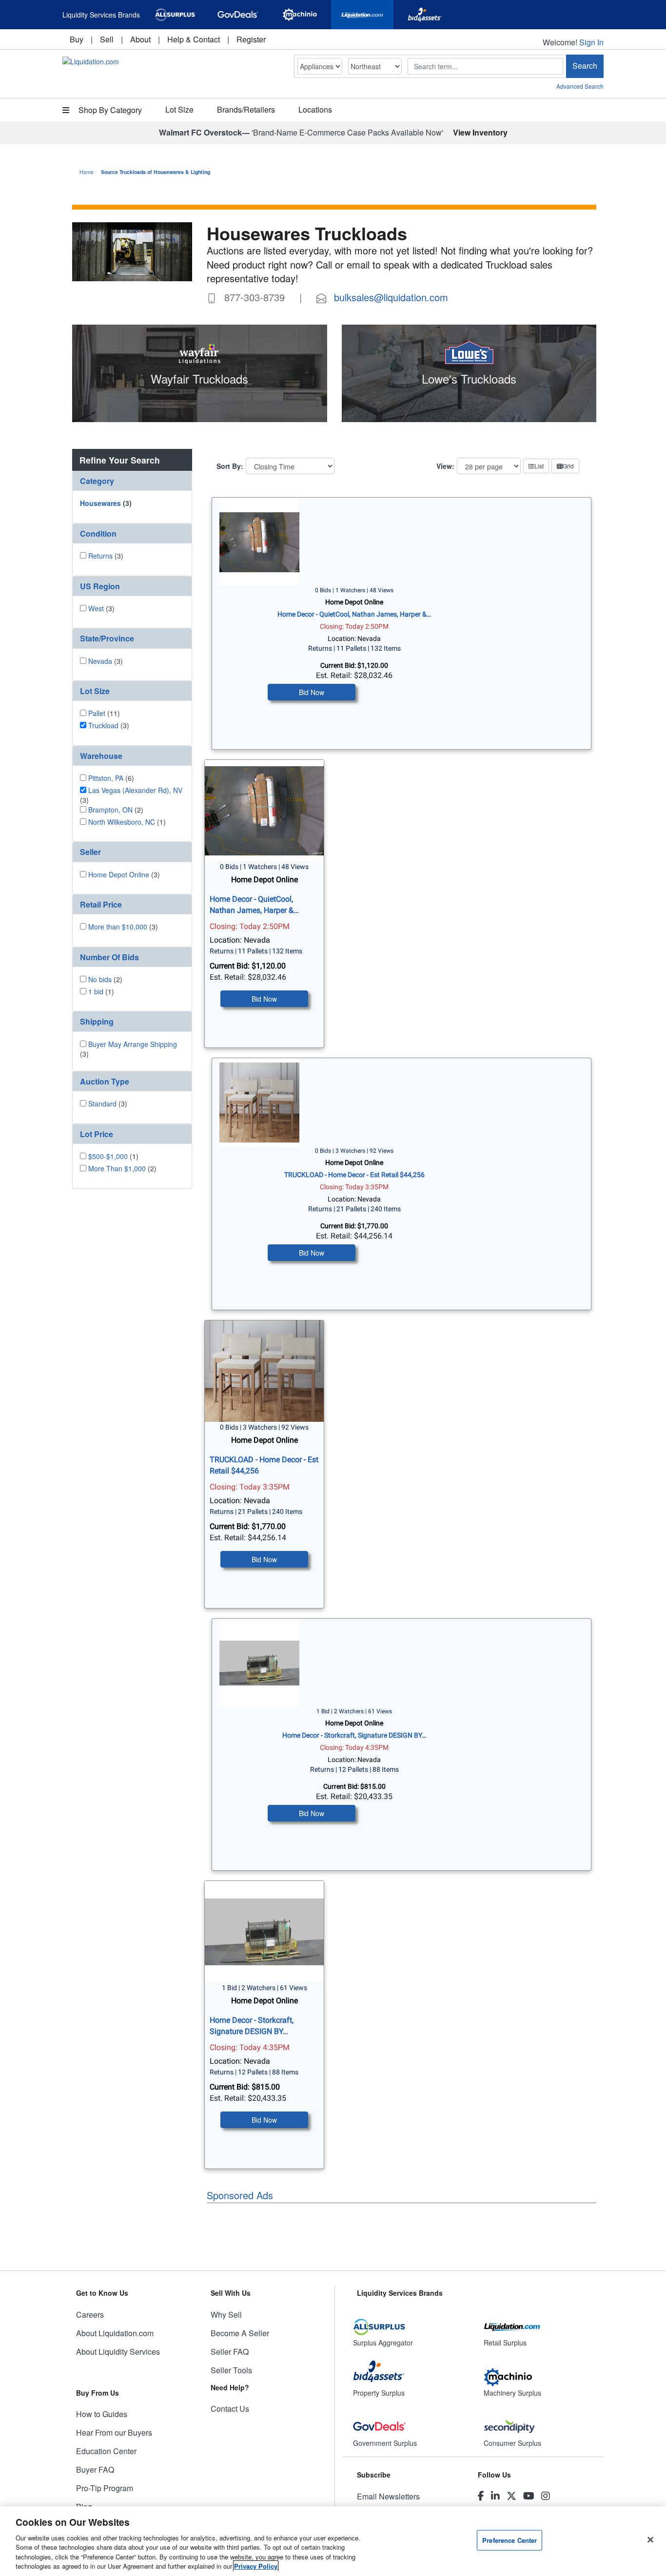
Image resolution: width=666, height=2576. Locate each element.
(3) (106, 503)
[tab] (132, 481)
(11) (104, 713)
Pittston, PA (106, 778)
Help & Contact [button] (194, 39)
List (539, 466)
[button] (132, 481)
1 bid (96, 991)
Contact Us (230, 2409)
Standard (102, 1104)
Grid (568, 466)
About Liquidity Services (118, 2352)
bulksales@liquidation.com (391, 297)
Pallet (97, 713)
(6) (111, 778)
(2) (116, 810)
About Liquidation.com (115, 2333)
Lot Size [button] (179, 109)
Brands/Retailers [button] (246, 109)
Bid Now (312, 692)
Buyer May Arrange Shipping (133, 1044)
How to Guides (102, 2414)
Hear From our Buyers (114, 2432)
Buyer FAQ (95, 2469)
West (96, 608)
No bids (100, 979)
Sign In (591, 42)
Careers (90, 2315)
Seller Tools (231, 2370)
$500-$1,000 (108, 1156)
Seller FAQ (230, 2352)
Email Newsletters (388, 2496)
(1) (127, 822)
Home (87, 172)
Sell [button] (107, 39)
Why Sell (226, 2315)
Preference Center (509, 2540)
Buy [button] (77, 39)
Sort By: (230, 466)
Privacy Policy (256, 2566)
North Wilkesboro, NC (122, 822)
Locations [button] (315, 109)
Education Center (106, 2451)
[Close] (650, 2540)
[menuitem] (77, 39)
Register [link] (251, 39)
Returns (100, 556)
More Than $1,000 (117, 1168)
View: (445, 466)
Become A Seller (240, 2333)
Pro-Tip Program (105, 2488)
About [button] (140, 39)
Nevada (100, 661)
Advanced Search (580, 86)
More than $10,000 (118, 927)
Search (585, 66)
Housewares (100, 503)
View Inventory (480, 132)
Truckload (103, 725)
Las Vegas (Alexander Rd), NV (135, 790)
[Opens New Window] (175, 15)
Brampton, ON (110, 810)
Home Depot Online (119, 874)
